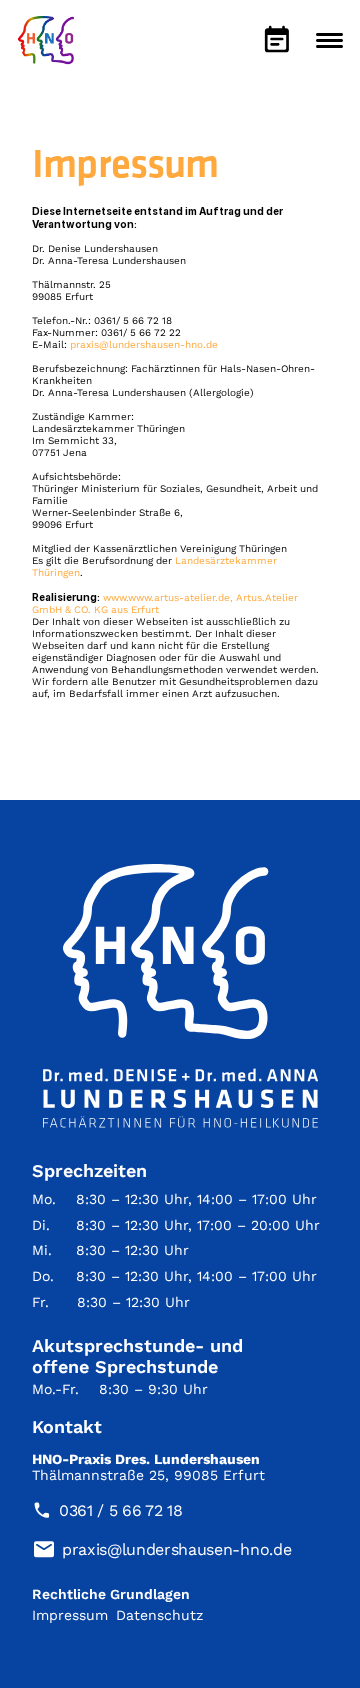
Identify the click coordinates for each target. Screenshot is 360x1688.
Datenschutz (159, 1615)
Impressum (70, 1615)
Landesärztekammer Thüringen (108, 428)
